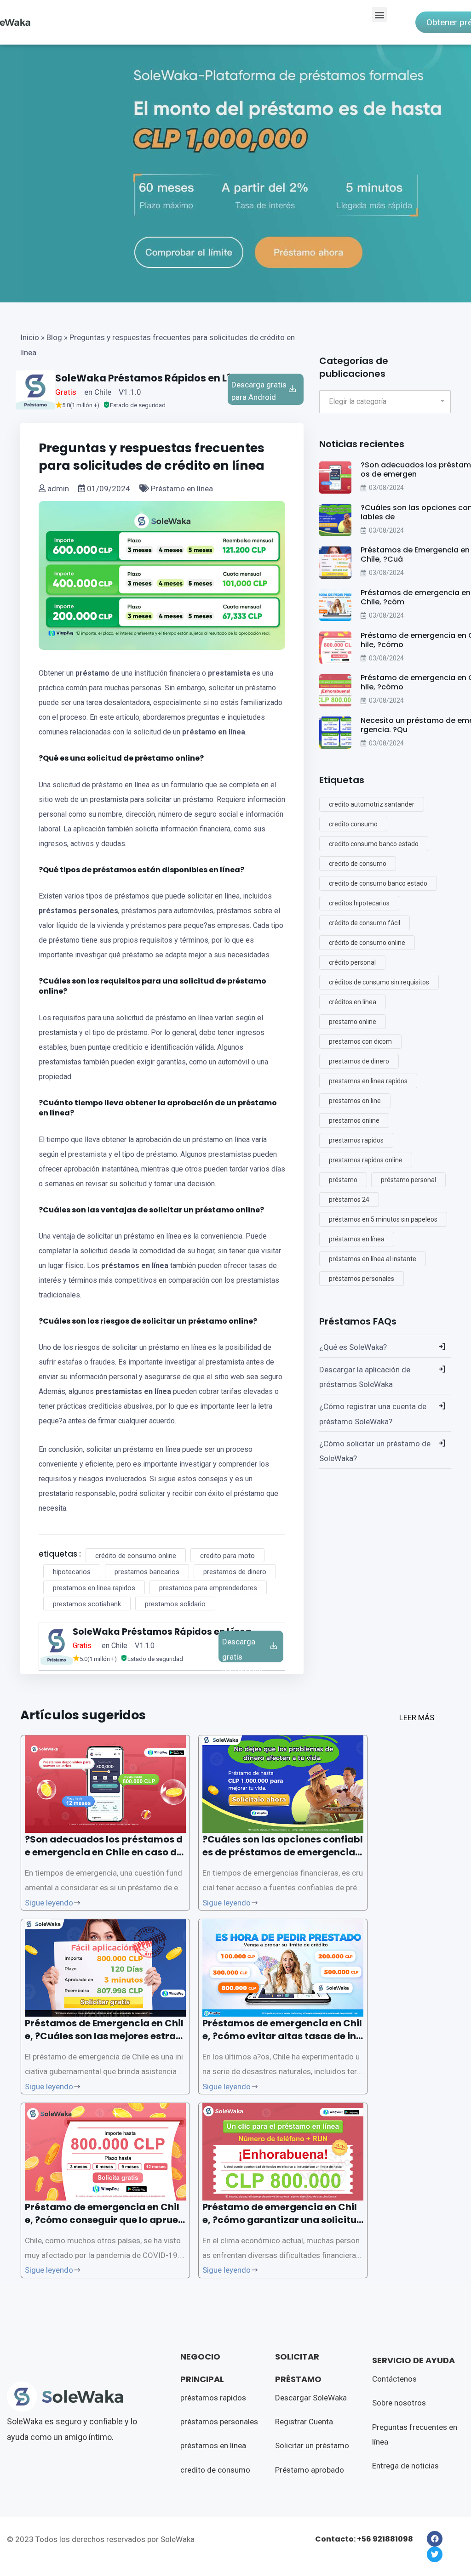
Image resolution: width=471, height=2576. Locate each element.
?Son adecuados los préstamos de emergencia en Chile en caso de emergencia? (104, 1852)
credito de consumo (358, 864)
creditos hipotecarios (359, 903)
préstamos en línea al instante (373, 1259)
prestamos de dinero (235, 1572)
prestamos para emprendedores (208, 1588)
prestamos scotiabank (87, 1604)
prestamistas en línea (133, 1391)
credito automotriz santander (372, 804)
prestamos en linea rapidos (94, 1588)
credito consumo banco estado (374, 844)
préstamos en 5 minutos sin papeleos (383, 1219)
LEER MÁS (417, 1717)
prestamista (229, 673)
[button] (379, 14)
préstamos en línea (135, 1265)
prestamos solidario (175, 1604)
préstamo (92, 673)
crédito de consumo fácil (365, 923)
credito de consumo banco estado (378, 883)
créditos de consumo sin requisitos (379, 982)
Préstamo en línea (181, 489)
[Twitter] (435, 2554)
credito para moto (227, 1556)
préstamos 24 (349, 1200)
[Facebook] (435, 2539)
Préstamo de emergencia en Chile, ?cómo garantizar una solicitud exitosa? (283, 2220)
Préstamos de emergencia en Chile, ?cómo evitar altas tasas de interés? (282, 2036)
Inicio (30, 337)
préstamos (115, 870)
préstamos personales (78, 911)
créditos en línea (353, 1002)
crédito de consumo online (136, 1556)
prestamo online (353, 1022)
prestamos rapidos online (366, 1160)
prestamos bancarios (147, 1572)
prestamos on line (355, 1101)
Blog (54, 337)
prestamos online (354, 1120)
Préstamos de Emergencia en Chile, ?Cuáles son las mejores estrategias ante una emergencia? (105, 2036)
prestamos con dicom (360, 1041)
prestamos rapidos (356, 1140)
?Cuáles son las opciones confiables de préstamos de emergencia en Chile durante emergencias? (283, 1852)
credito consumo (353, 824)
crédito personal (352, 962)
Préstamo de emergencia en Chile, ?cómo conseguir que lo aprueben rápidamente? (105, 2220)
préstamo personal (408, 1180)
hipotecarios (72, 1572)
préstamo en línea (214, 732)
